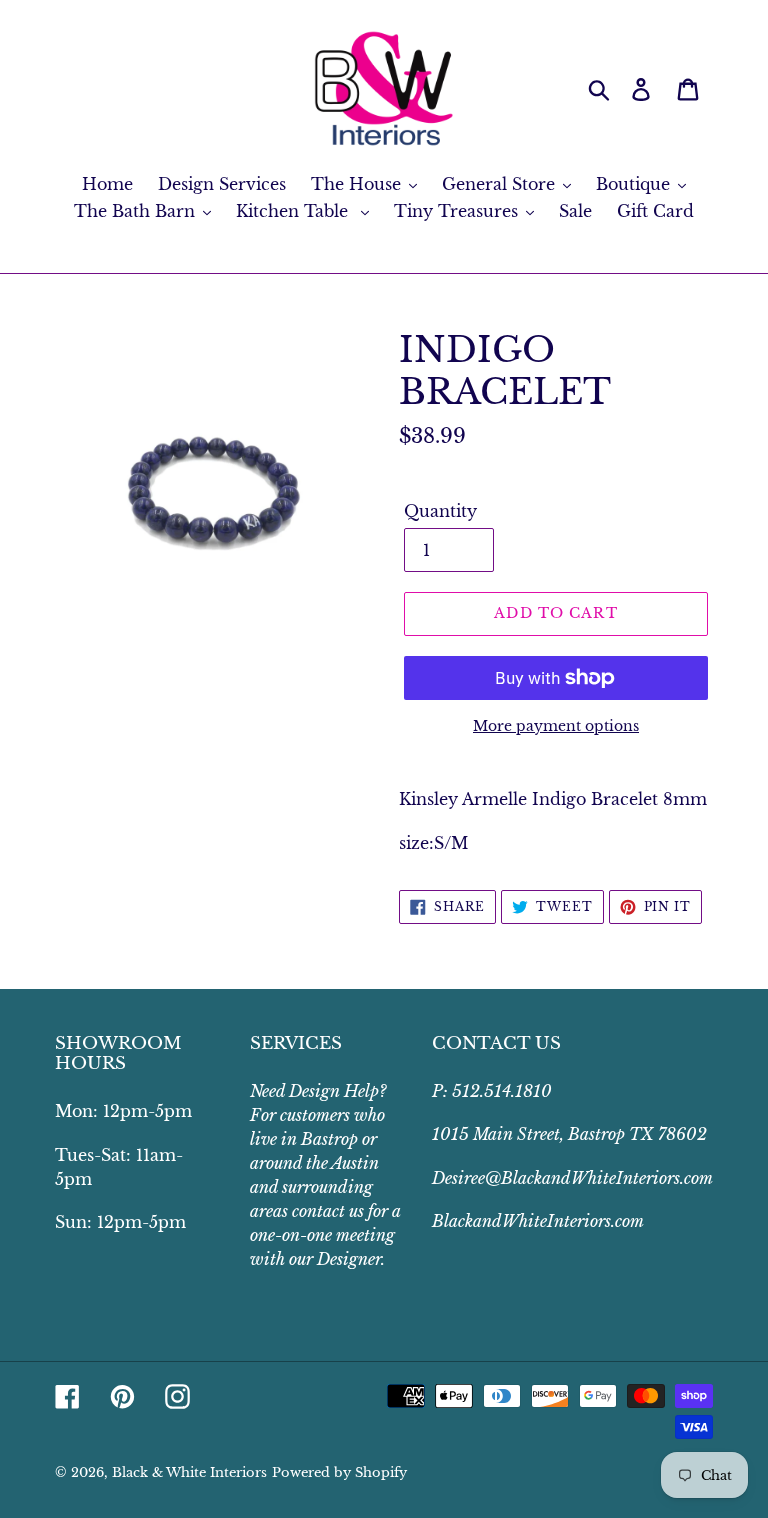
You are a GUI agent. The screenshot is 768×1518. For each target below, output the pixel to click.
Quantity (440, 511)
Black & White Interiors (189, 1472)
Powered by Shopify (339, 1472)
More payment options (556, 726)
